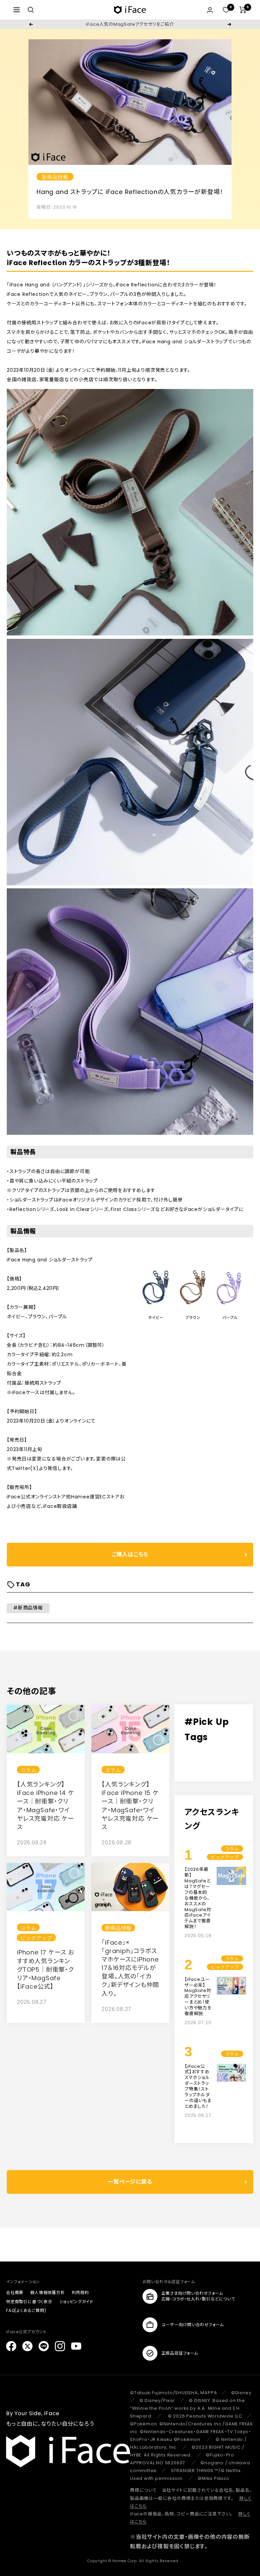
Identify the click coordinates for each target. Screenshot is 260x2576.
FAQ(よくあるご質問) (26, 2310)
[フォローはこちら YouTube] (76, 2346)
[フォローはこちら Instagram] (60, 2346)
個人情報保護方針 (47, 2292)
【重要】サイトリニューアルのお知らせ (130, 24)
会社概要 (15, 2292)
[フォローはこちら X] (27, 2346)
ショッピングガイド (76, 2302)
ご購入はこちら (130, 1554)
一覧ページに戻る (130, 2182)
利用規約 (80, 2292)
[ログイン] (210, 10)
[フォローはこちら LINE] (44, 2346)
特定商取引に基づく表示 (29, 2302)
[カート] (243, 10)
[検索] (31, 10)
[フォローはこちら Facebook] (11, 2346)
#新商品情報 (28, 1608)
